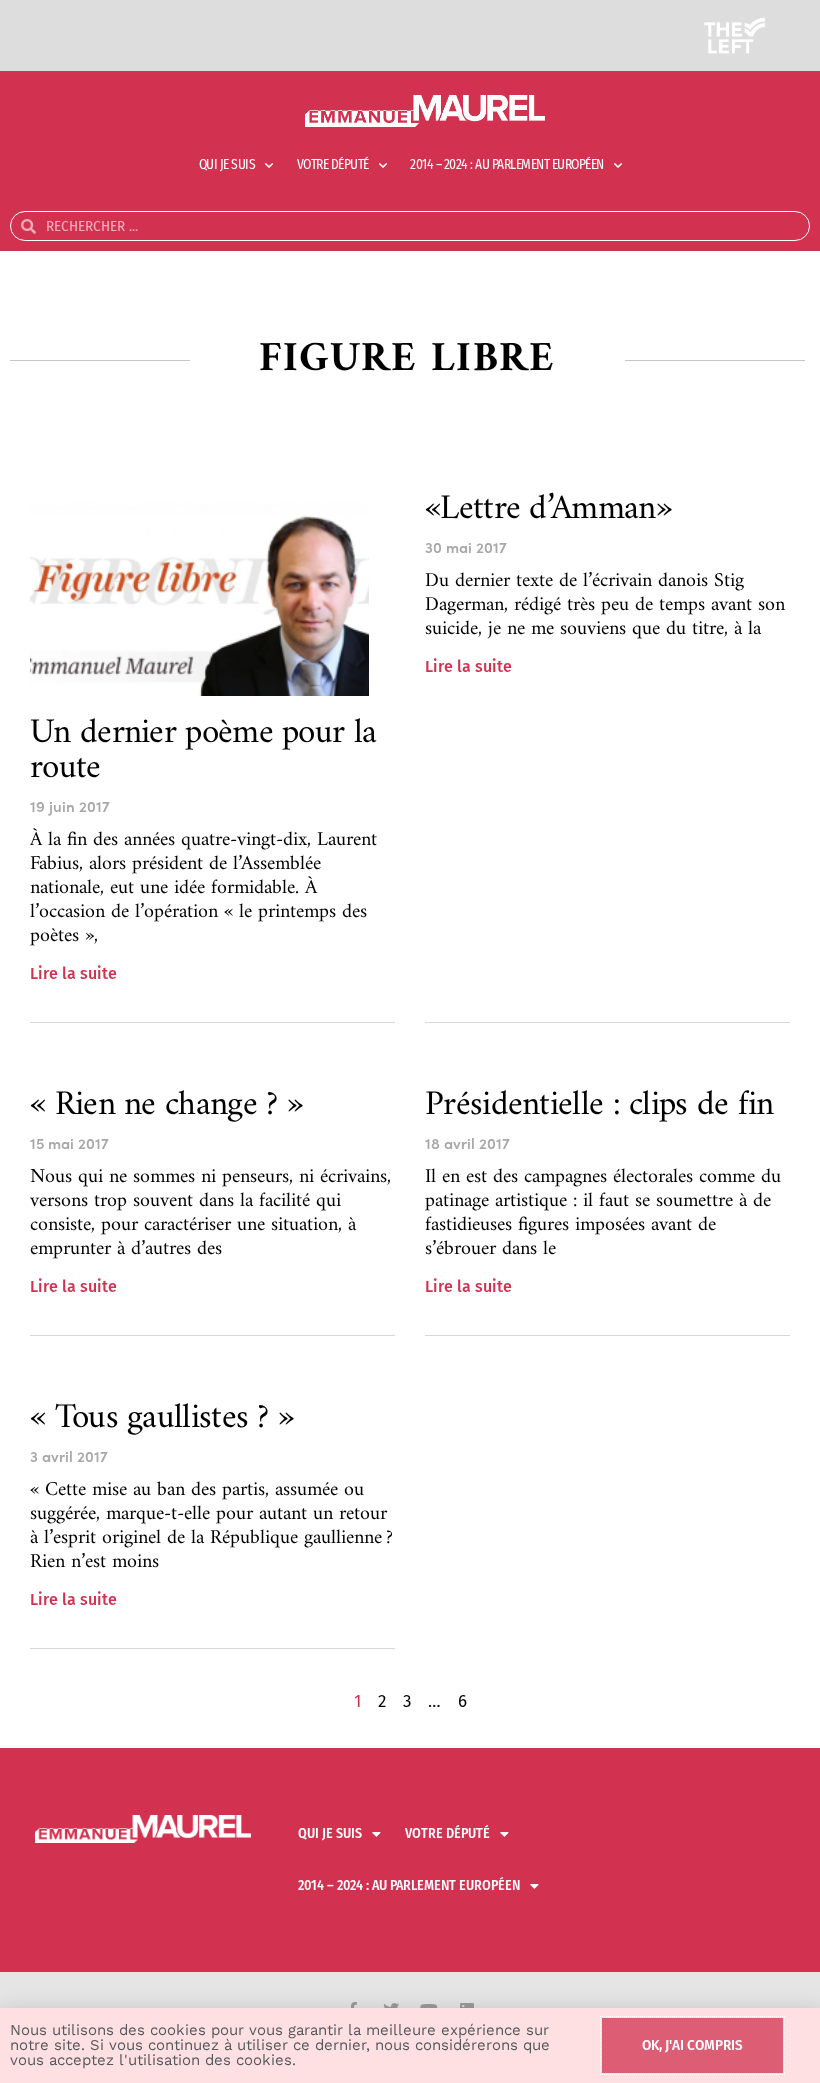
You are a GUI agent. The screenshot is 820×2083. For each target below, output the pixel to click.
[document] (410, 1041)
